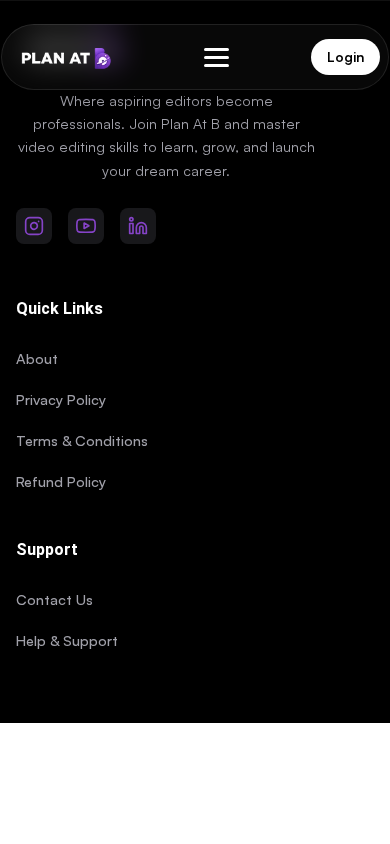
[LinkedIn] (138, 226)
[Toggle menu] (216, 57)
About (37, 358)
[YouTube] (86, 226)
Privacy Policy (61, 399)
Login (345, 56)
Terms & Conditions (82, 440)
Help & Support (67, 640)
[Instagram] (34, 226)
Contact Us (54, 599)
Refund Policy (61, 481)
